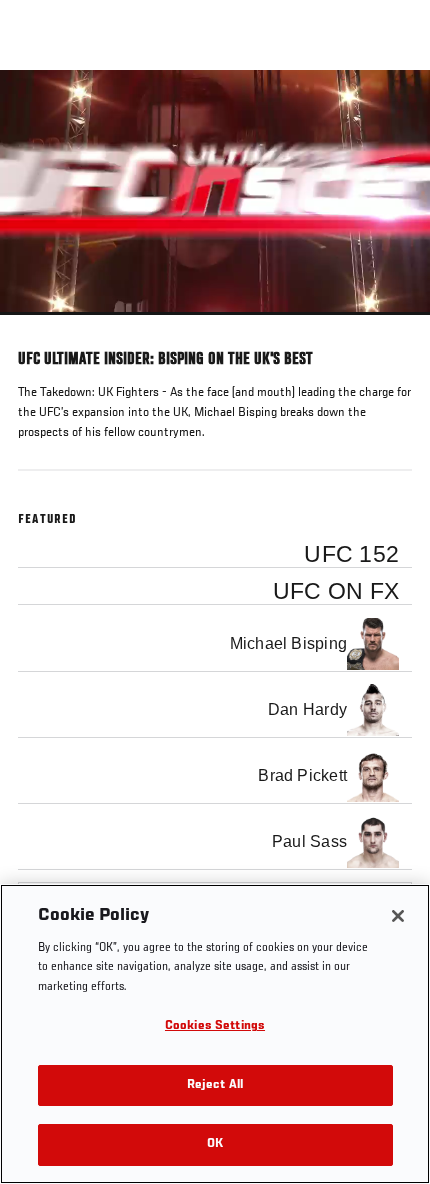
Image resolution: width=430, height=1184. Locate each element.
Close (394, 108)
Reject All (215, 1085)
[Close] (398, 916)
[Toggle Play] (42, 327)
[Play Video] (215, 192)
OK (215, 1144)
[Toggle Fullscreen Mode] (389, 327)
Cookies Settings (215, 1026)
